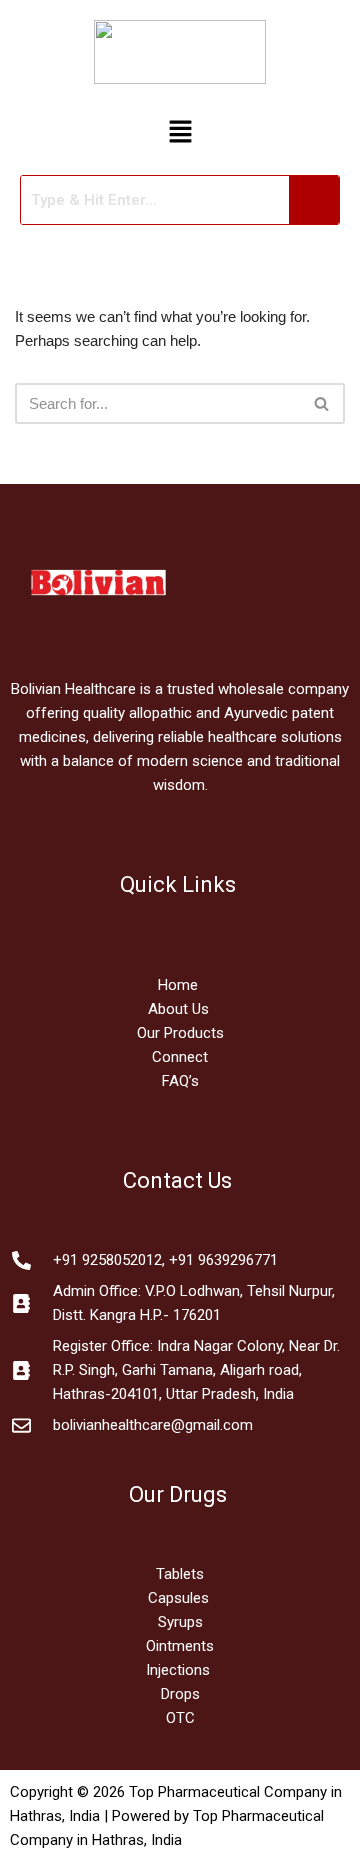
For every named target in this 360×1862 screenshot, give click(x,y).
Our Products (180, 1033)
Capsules (178, 1598)
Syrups (180, 1622)
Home (180, 985)
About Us (178, 1009)
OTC (180, 1718)
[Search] (322, 403)
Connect (180, 1057)
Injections (180, 1670)
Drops (180, 1694)
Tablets (180, 1574)
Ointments (180, 1646)
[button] (180, 133)
